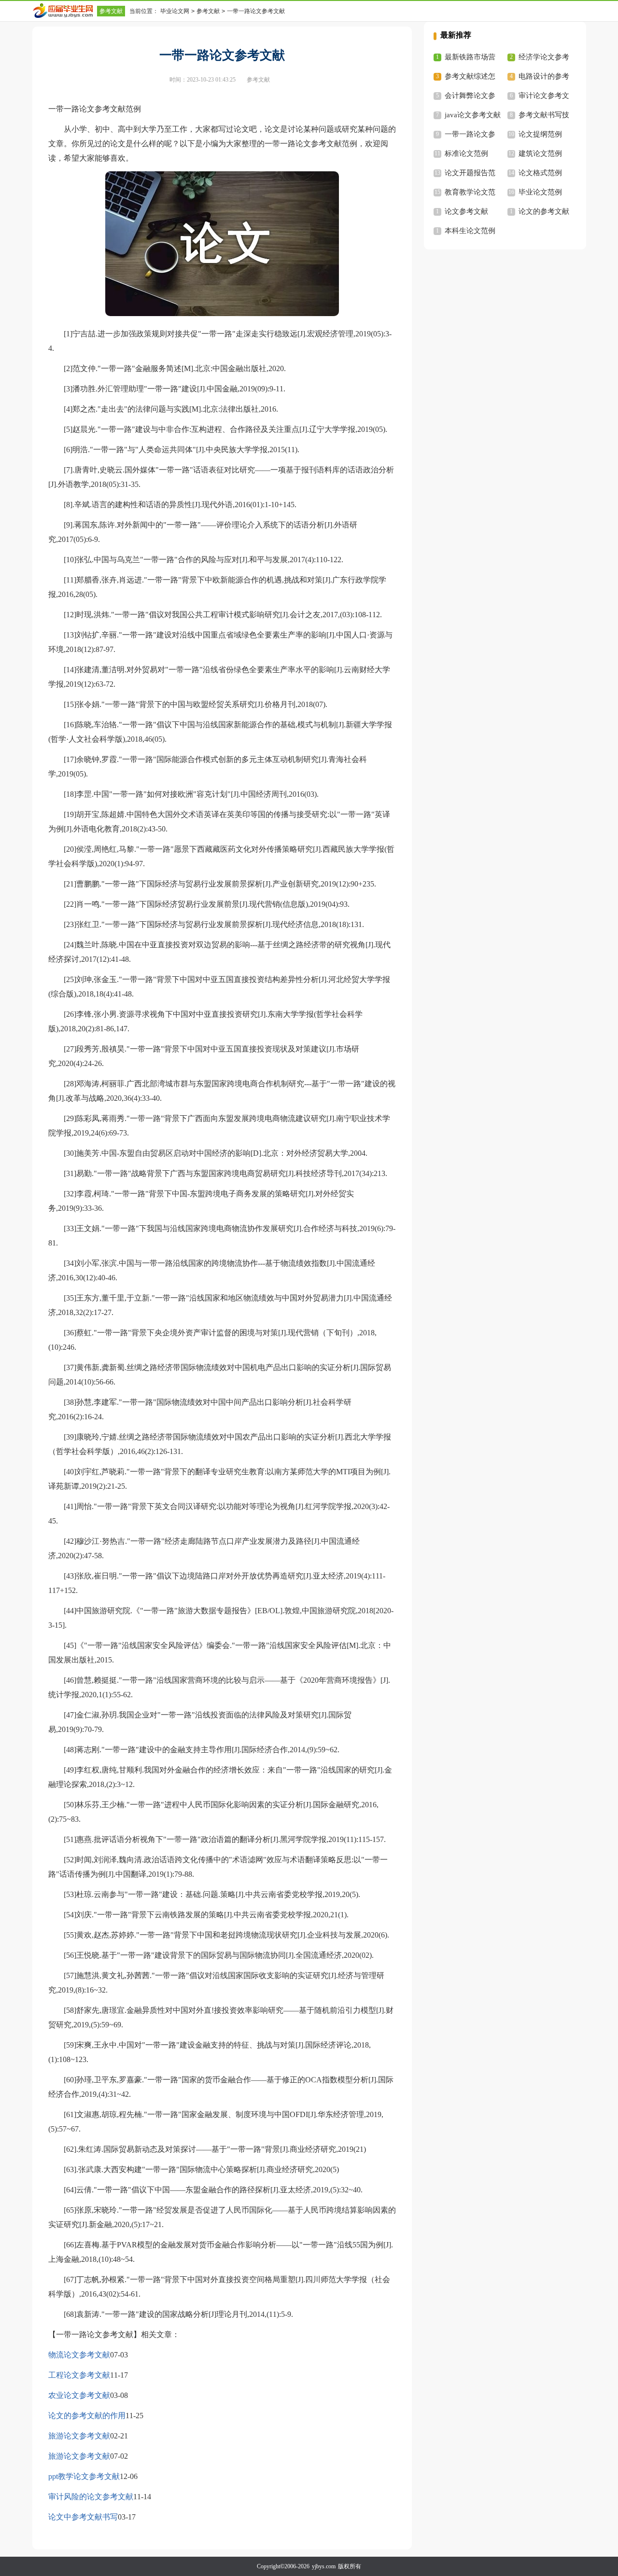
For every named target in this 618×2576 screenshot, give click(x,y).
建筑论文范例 (540, 153)
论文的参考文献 (544, 211)
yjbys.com (324, 2566)
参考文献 (111, 11)
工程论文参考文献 (79, 2375)
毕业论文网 (175, 11)
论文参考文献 (466, 211)
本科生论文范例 (470, 231)
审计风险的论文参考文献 (91, 2497)
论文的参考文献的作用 (87, 2416)
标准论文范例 (466, 153)
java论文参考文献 (473, 115)
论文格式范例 (540, 173)
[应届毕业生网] (65, 11)
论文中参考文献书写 (83, 2517)
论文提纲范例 (540, 134)
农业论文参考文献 (79, 2395)
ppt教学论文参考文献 (84, 2476)
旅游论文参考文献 (79, 2436)
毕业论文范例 (540, 192)
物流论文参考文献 (79, 2355)
